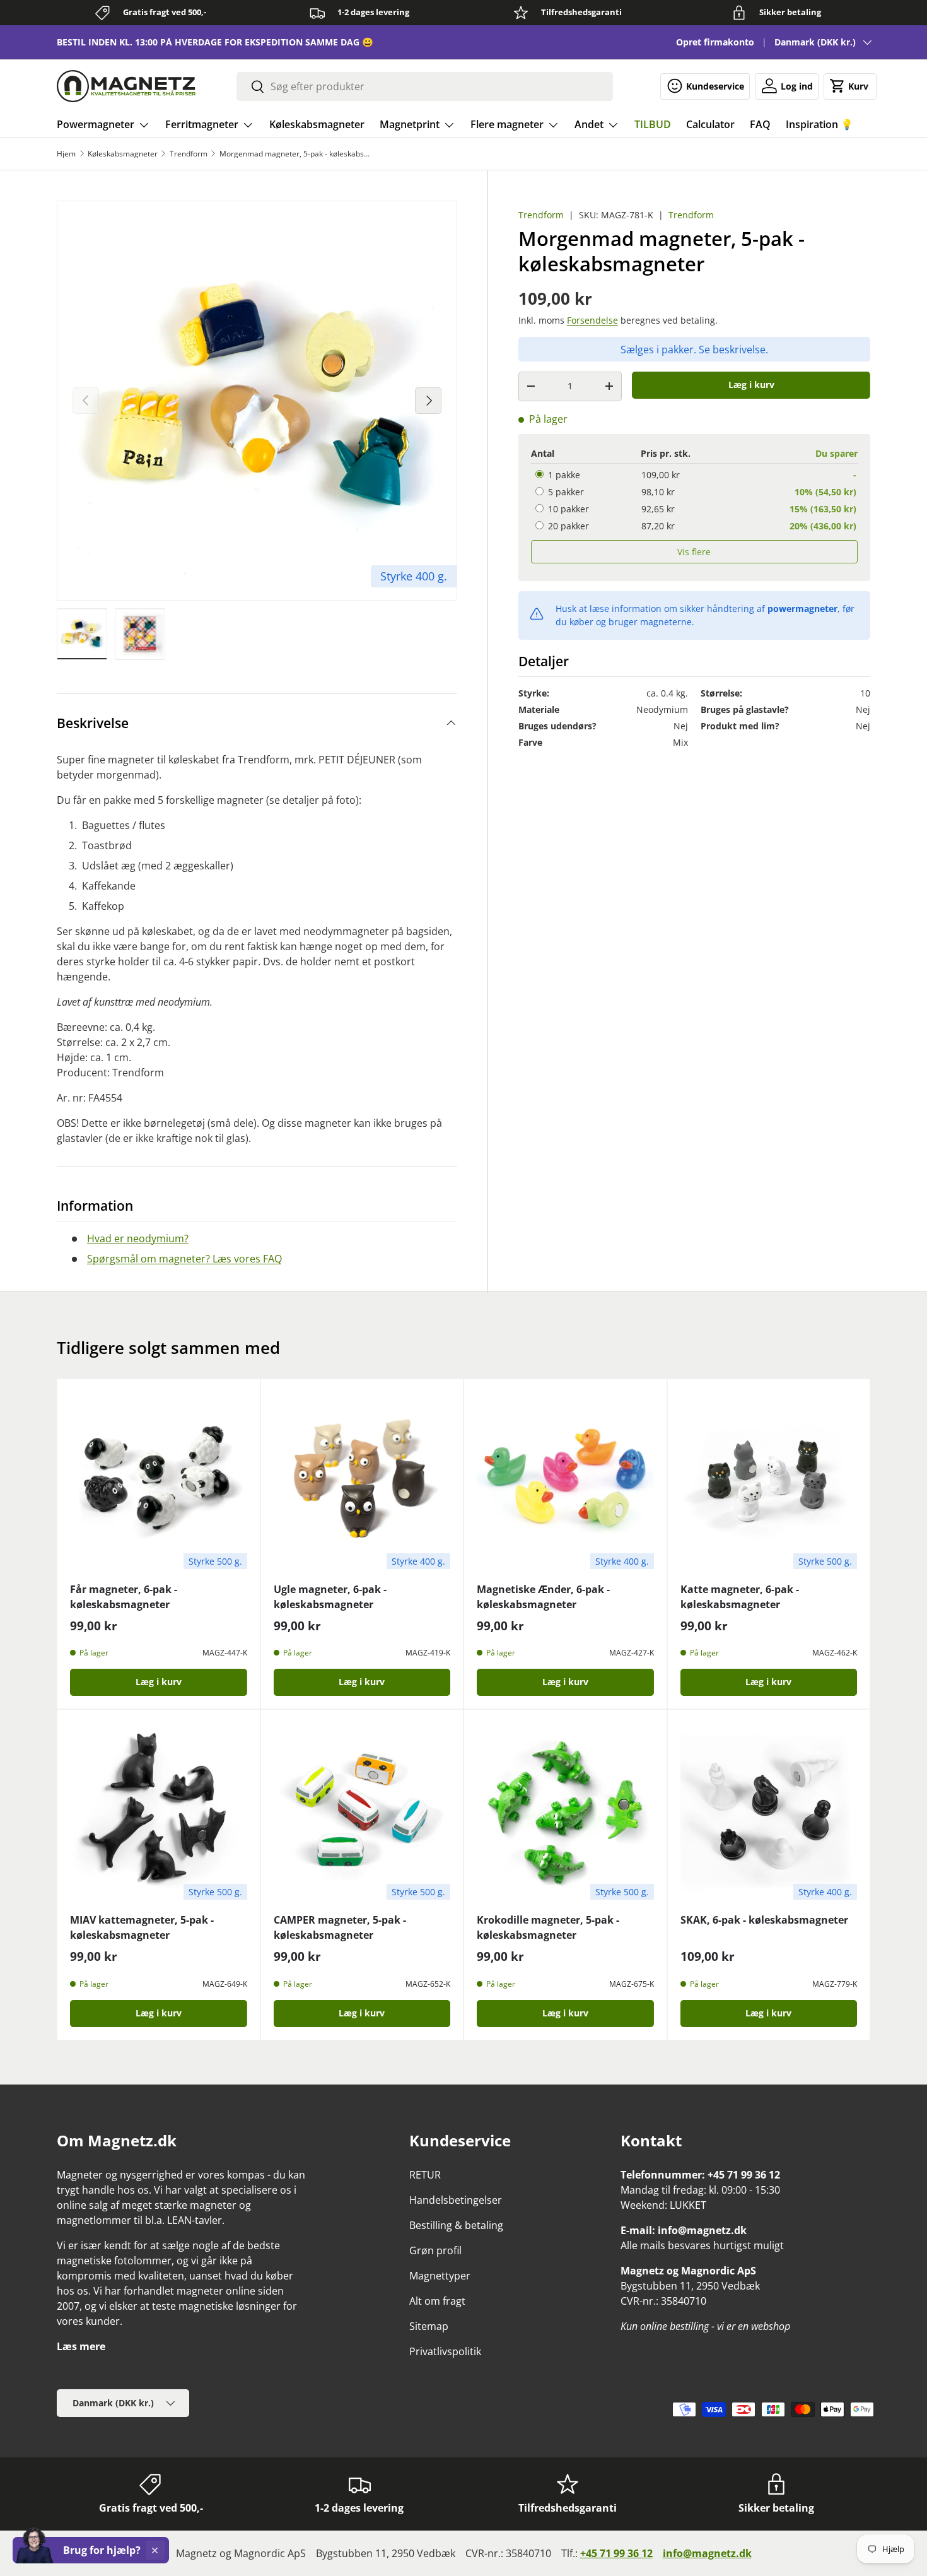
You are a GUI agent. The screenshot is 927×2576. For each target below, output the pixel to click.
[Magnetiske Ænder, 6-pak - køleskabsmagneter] (565, 1480)
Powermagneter (96, 124)
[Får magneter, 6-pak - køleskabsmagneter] (159, 1480)
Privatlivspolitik (445, 2351)
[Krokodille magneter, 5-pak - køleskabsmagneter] (565, 1811)
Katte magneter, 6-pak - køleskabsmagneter (740, 1597)
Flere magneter (507, 124)
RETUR (425, 2175)
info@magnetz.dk (707, 2553)
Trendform (189, 154)
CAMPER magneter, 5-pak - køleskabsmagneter (340, 1927)
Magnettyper (440, 2276)
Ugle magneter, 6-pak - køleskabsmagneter (330, 1597)
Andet (589, 124)
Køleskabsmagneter (317, 124)
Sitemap (429, 2326)
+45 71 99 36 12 (616, 2553)
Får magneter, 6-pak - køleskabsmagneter (124, 1597)
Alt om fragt (437, 2301)
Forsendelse (592, 320)
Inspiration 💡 (819, 124)
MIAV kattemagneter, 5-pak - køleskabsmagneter (142, 1927)
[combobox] (425, 86)
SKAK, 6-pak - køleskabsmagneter (764, 1920)
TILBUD (653, 124)
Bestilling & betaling (456, 2225)
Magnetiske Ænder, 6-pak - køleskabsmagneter (543, 1597)
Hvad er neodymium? (138, 1238)
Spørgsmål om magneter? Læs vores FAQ (184, 1259)
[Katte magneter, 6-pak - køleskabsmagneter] (769, 1480)
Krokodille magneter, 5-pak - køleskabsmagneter (548, 1927)
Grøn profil (435, 2250)
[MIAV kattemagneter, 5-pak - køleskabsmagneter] (159, 1811)
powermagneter (802, 608)
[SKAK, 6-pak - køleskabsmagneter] (769, 1811)
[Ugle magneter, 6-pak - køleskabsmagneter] (362, 1480)
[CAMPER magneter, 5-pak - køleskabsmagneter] (362, 1811)
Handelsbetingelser (456, 2200)
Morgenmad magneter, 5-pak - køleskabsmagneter (295, 154)
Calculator (710, 124)
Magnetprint (410, 124)
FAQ (760, 124)
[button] (850, 86)
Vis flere (694, 551)
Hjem (66, 154)
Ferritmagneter (202, 124)
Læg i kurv (751, 385)
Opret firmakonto (715, 42)
